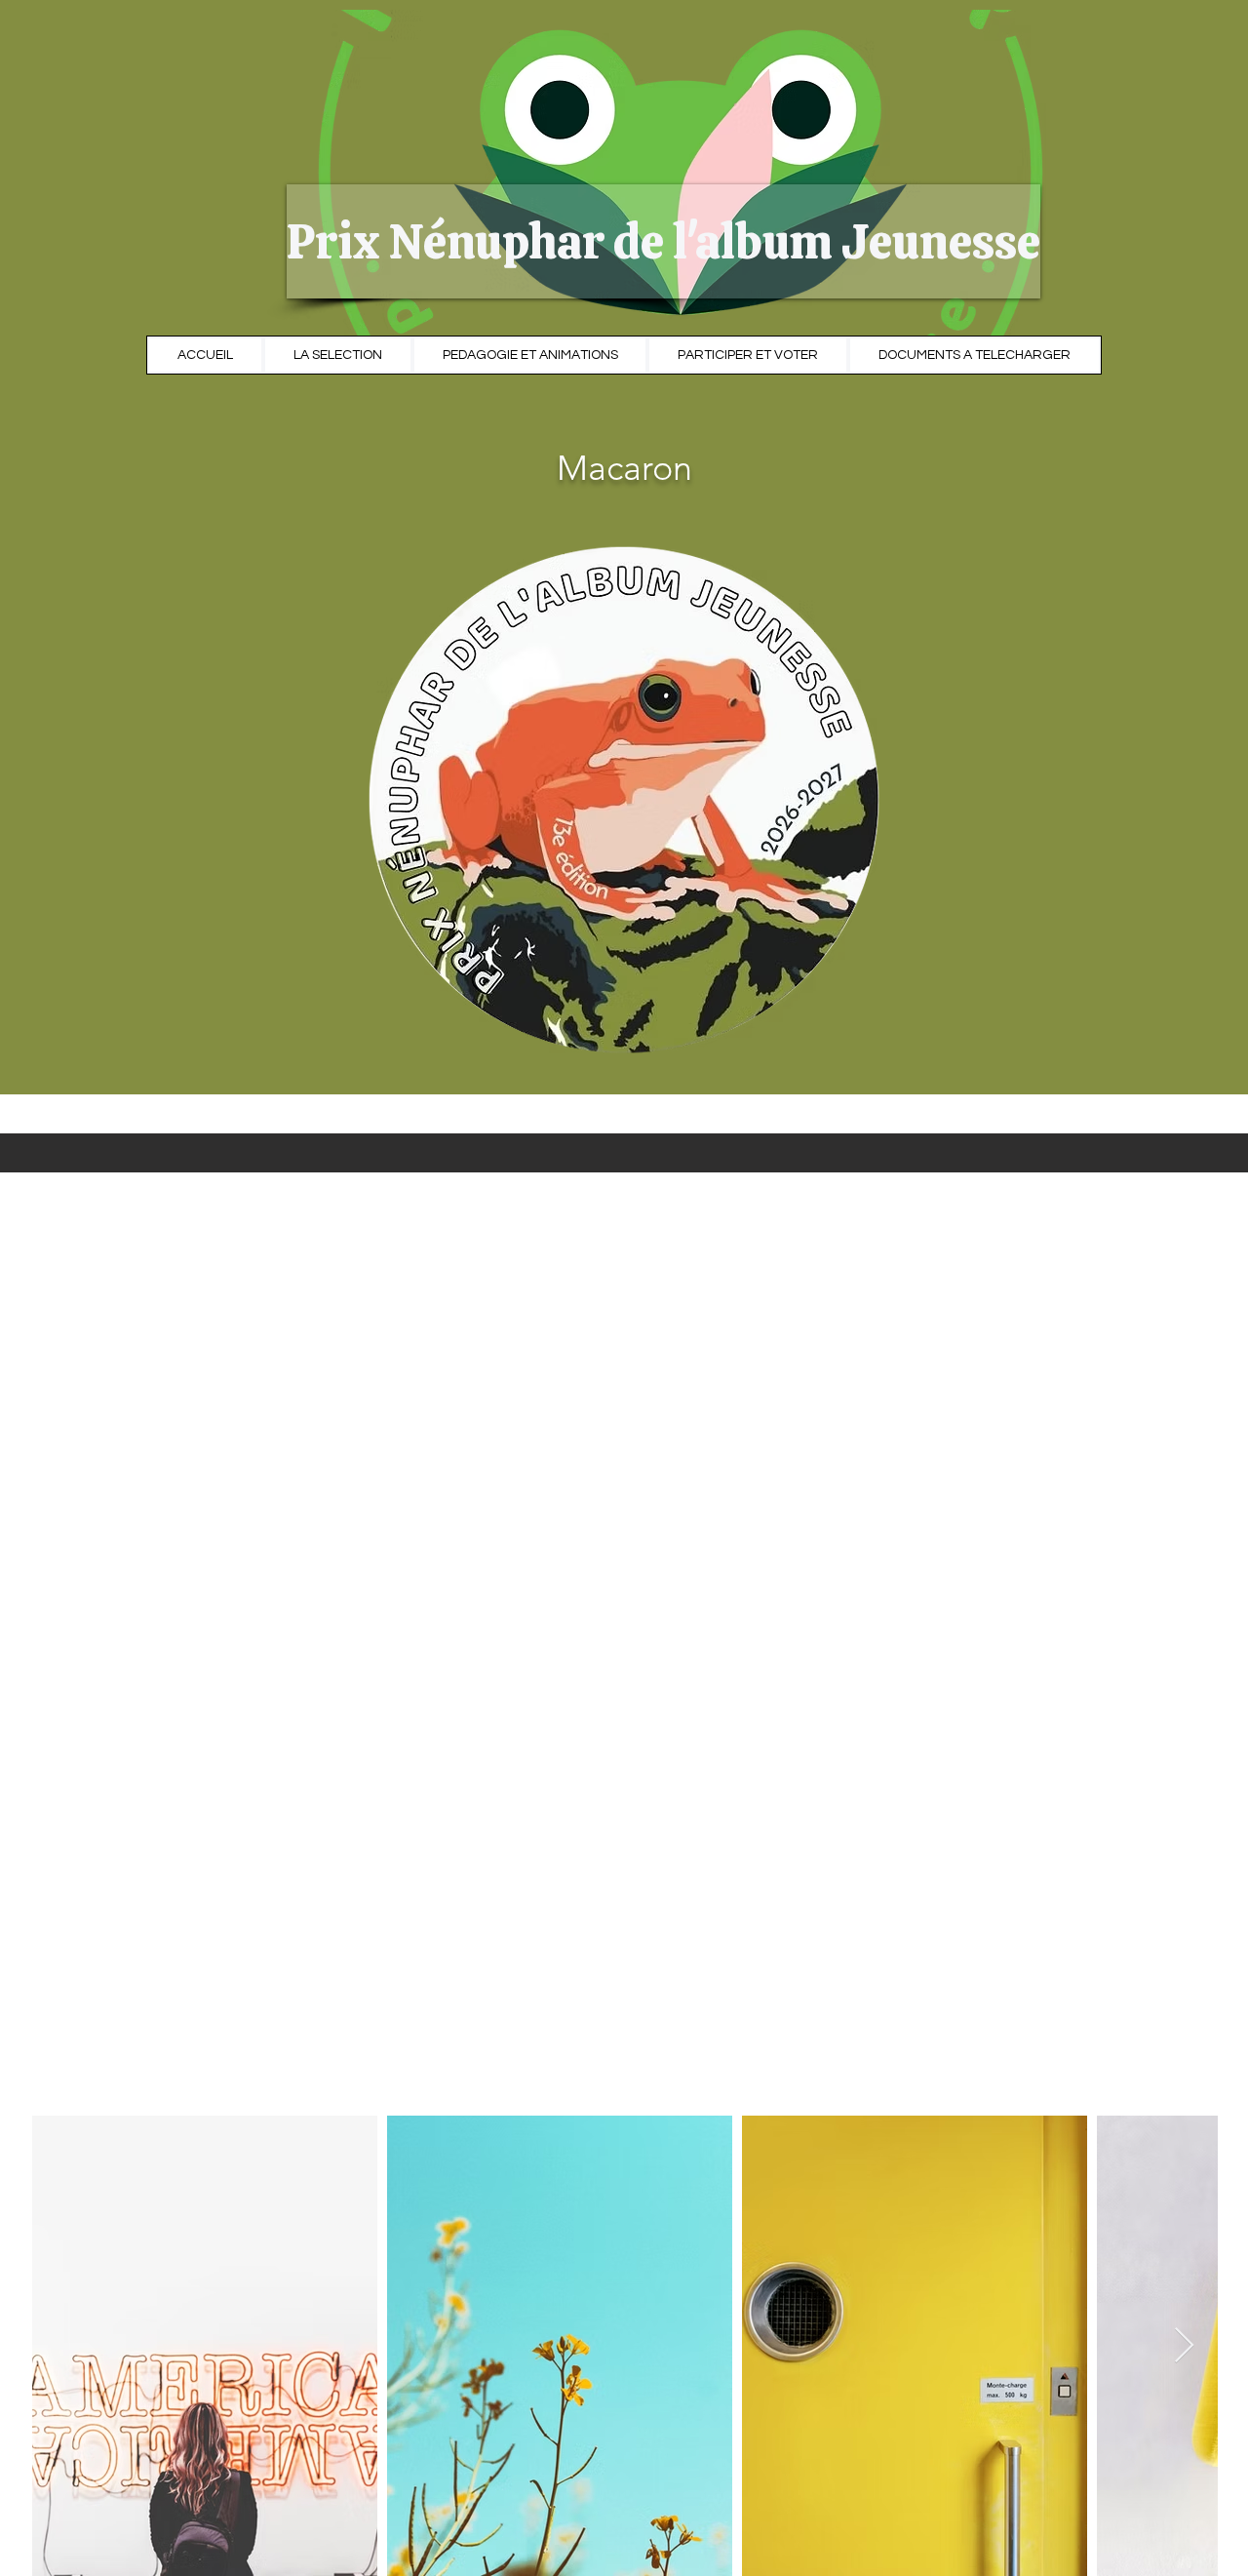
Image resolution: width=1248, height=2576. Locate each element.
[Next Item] (1184, 2346)
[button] (489, 241)
